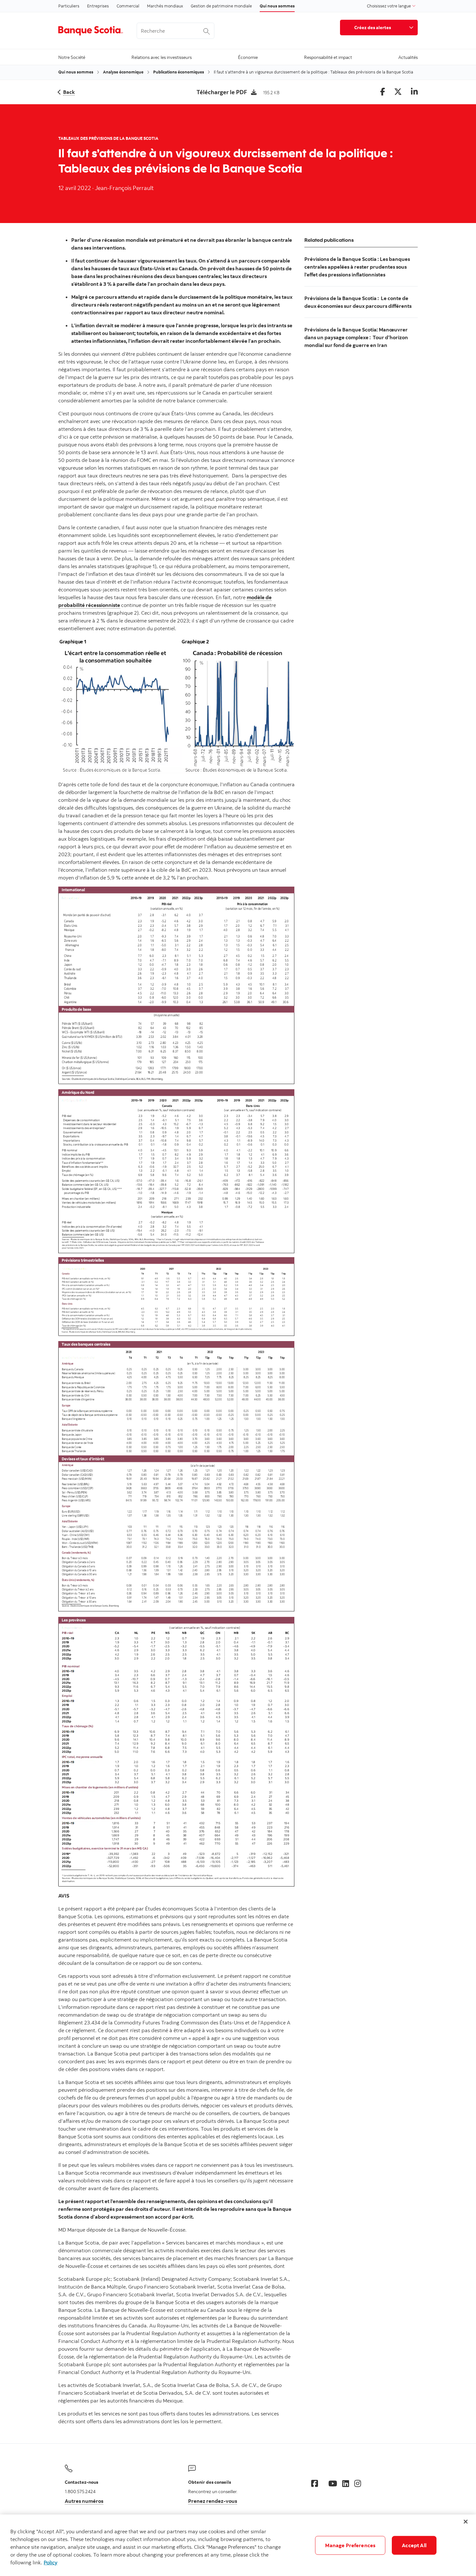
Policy (51, 2562)
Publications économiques (179, 72)
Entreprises (98, 6)
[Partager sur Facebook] (383, 92)
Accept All (414, 2545)
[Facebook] (315, 2483)
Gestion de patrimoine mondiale (221, 6)
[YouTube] (333, 2483)
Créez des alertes (373, 27)
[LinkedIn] (346, 2483)
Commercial (128, 6)
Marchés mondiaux (165, 6)
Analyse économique (123, 72)
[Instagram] (358, 2483)
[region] (238, 2545)
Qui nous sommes (277, 6)
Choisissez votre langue (389, 6)
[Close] (466, 2522)
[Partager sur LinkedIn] (414, 92)
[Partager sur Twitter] (398, 92)
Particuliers (69, 6)
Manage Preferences (350, 2545)
